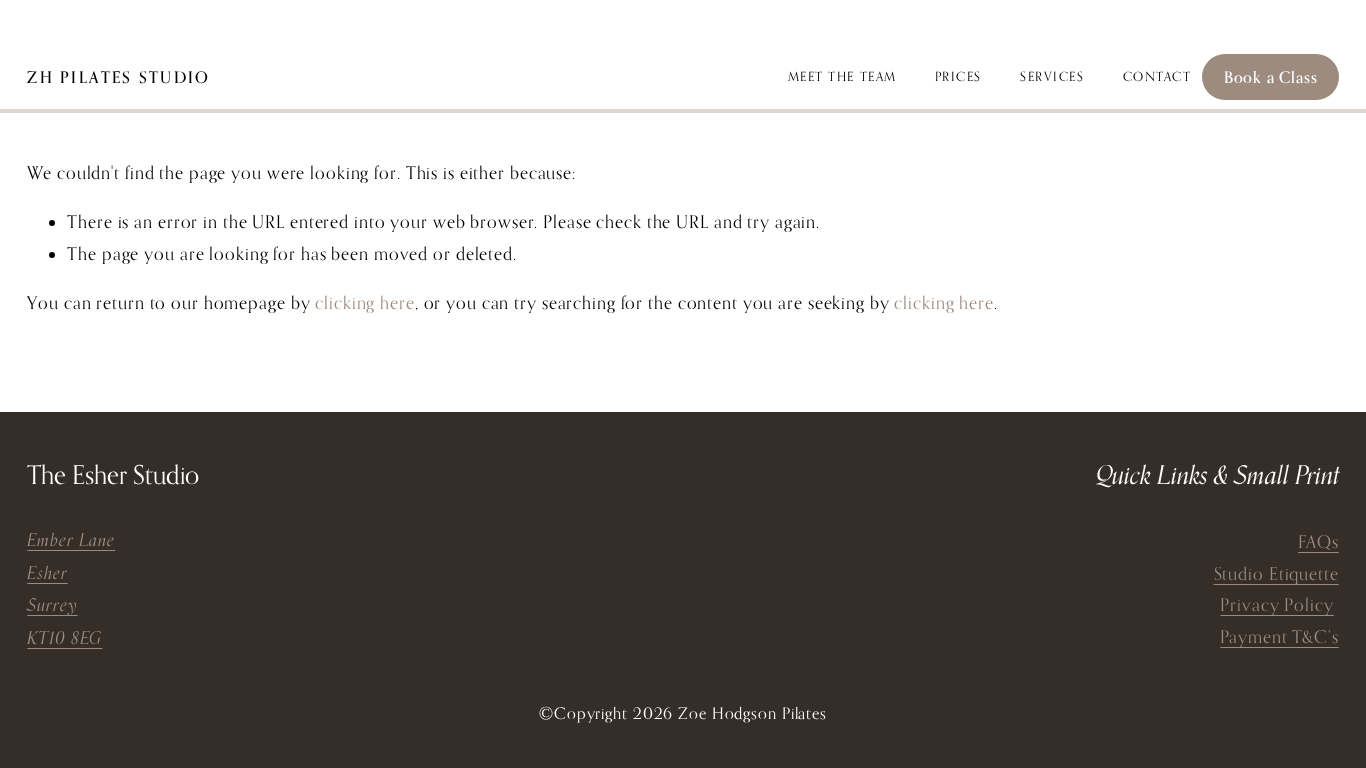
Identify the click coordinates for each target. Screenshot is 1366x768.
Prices (958, 76)
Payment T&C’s (1279, 636)
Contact (1157, 76)
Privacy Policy (1276, 604)
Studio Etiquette (1276, 573)
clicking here (364, 302)
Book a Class (1271, 77)
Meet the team (842, 76)
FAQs (1318, 541)
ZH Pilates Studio (118, 77)
